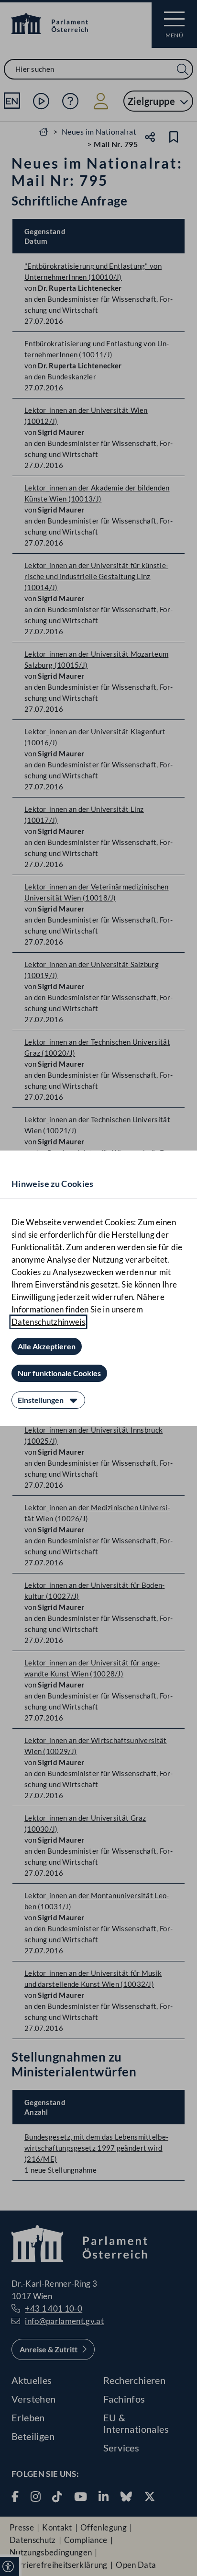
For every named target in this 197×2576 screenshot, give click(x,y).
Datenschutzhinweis (48, 1322)
